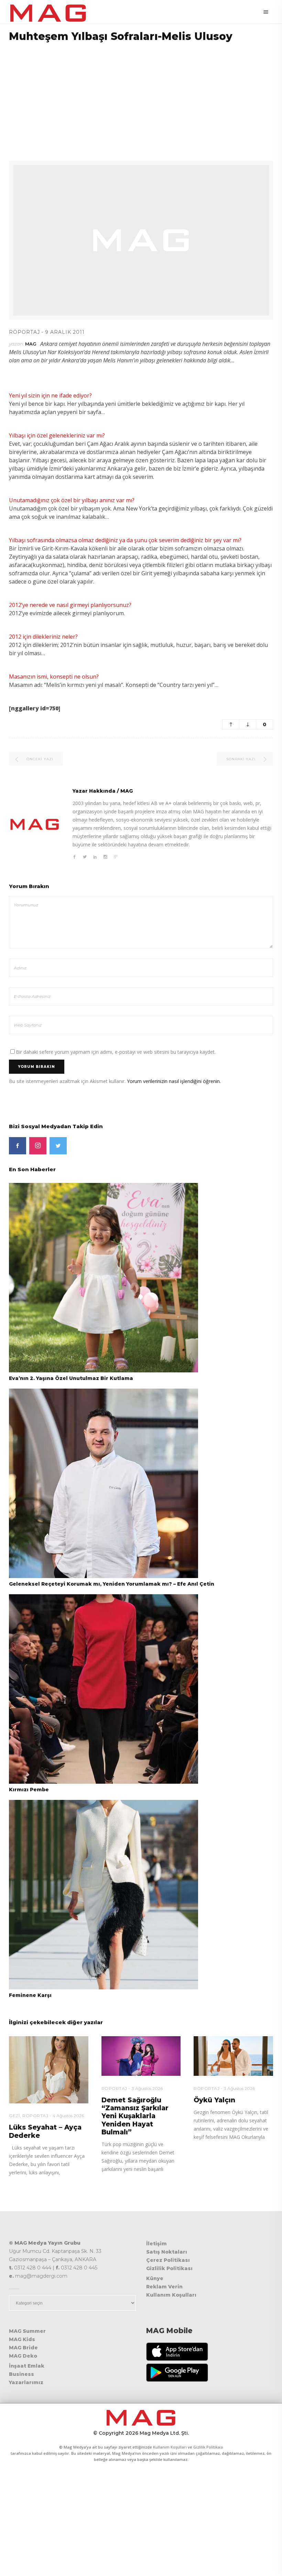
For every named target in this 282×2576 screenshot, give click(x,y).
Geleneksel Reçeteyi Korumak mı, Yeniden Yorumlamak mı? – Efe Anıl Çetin (112, 1584)
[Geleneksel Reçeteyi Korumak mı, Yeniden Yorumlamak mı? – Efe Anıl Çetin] (104, 1483)
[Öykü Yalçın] (233, 2056)
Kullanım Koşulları (171, 2295)
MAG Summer (27, 2331)
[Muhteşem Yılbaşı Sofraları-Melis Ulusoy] (35, 824)
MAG (31, 344)
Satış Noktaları (167, 2252)
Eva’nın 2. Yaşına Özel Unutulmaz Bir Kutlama (71, 1378)
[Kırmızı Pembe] (104, 1689)
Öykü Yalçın (214, 2100)
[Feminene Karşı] (104, 1894)
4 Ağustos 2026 (68, 2116)
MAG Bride (23, 2348)
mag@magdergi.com (41, 2276)
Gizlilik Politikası (169, 2268)
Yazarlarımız (26, 2382)
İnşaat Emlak (27, 2366)
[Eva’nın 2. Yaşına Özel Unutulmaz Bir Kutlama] (104, 1277)
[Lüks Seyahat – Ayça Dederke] (49, 2070)
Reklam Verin (164, 2287)
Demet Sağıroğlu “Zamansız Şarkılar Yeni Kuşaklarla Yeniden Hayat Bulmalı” (135, 2116)
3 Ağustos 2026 (147, 2088)
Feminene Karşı (30, 1995)
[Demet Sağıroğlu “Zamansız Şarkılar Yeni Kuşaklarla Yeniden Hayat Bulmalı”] (141, 2056)
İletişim (156, 2244)
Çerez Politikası (168, 2260)
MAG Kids (22, 2339)
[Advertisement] (141, 97)
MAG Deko (23, 2356)
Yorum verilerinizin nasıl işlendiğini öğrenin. (174, 1081)
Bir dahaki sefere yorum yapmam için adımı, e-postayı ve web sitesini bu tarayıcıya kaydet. (116, 1052)
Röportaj (24, 332)
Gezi (14, 2116)
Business (21, 2374)
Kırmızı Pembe (29, 1790)
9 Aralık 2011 (65, 332)
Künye (155, 2278)
